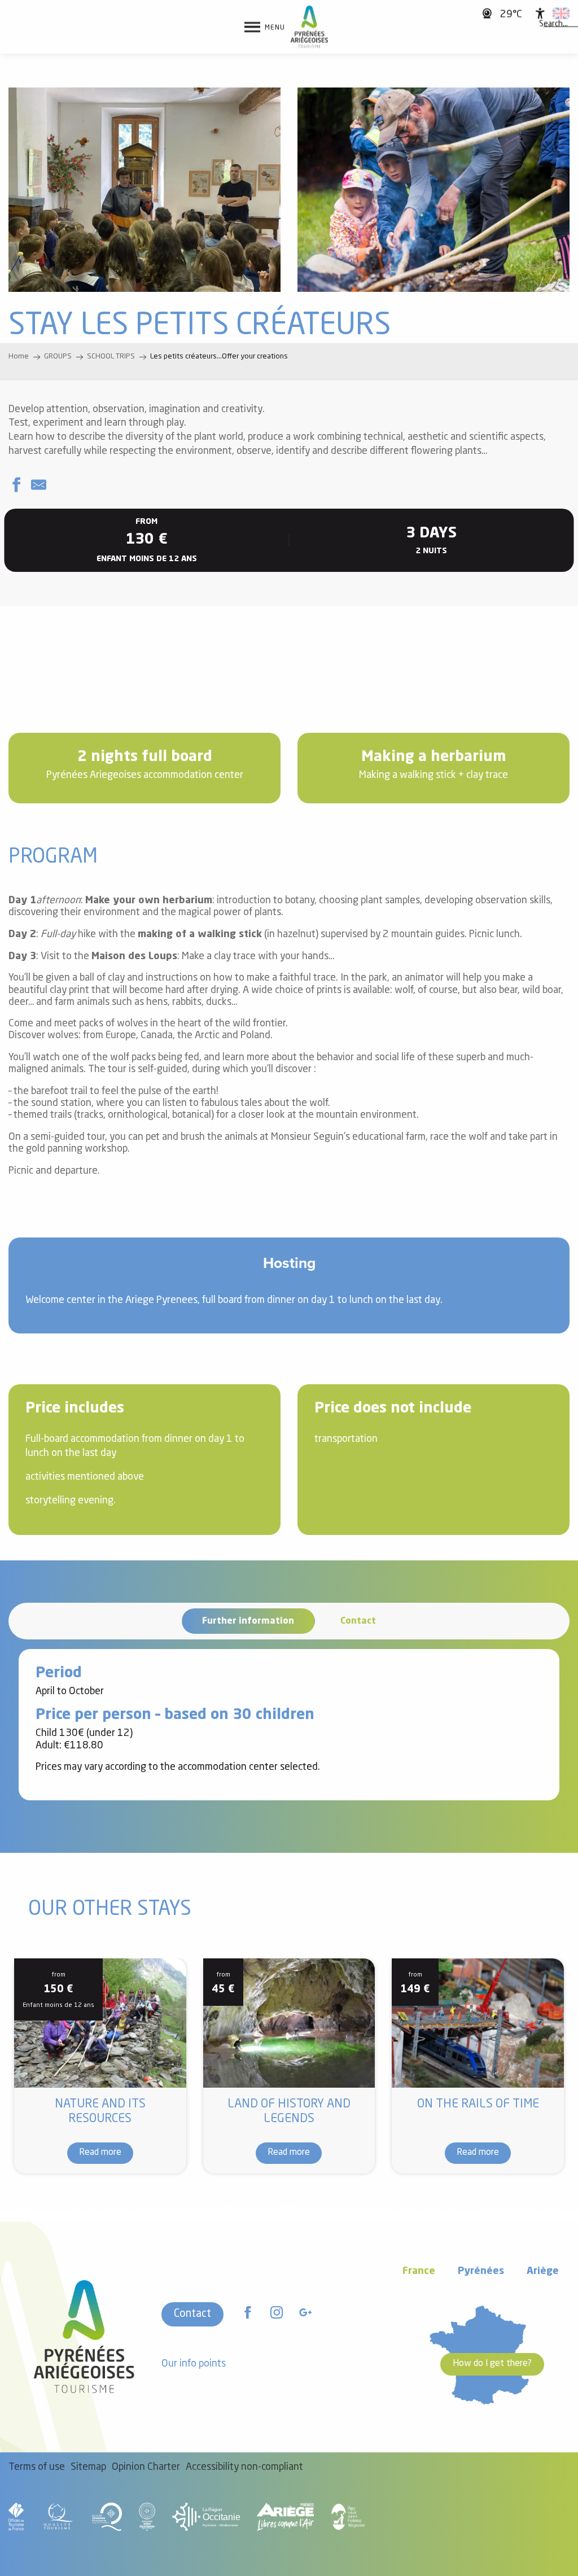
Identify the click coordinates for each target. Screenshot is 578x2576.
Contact (192, 2314)
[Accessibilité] (540, 14)
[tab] (248, 1621)
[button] (553, 24)
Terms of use (37, 2467)
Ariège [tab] (543, 2271)
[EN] (561, 14)
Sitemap (88, 2467)
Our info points (194, 2364)
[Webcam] (489, 13)
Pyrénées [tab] (481, 2271)
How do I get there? (492, 2364)
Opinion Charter (146, 2467)
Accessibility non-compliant (244, 2467)
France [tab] (419, 2271)
